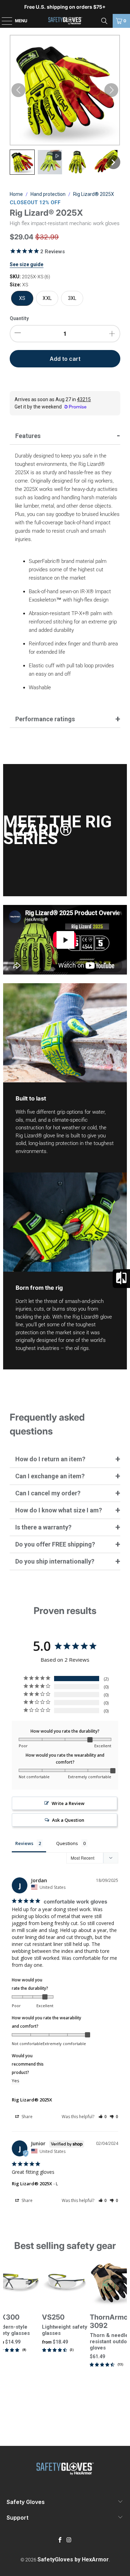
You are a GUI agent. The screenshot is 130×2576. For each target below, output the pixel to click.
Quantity (19, 318)
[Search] (104, 21)
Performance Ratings (45, 719)
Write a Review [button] (68, 1803)
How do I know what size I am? (59, 1510)
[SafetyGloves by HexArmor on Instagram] (69, 2540)
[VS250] (65, 2283)
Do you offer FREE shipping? (55, 1544)
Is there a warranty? (43, 1527)
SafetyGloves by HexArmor (73, 2559)
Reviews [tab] (24, 1843)
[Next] (124, 2338)
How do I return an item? (50, 1459)
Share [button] (27, 2117)
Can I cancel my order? (48, 1493)
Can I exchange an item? (50, 1476)
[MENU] (3, 21)
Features (28, 436)
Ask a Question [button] (68, 1820)
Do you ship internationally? (55, 1561)
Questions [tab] (67, 1843)
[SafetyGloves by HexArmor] (65, 21)
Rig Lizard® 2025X (32, 2100)
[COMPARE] (121, 1279)
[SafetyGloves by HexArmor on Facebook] (60, 2540)
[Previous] (6, 2338)
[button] (22, 162)
